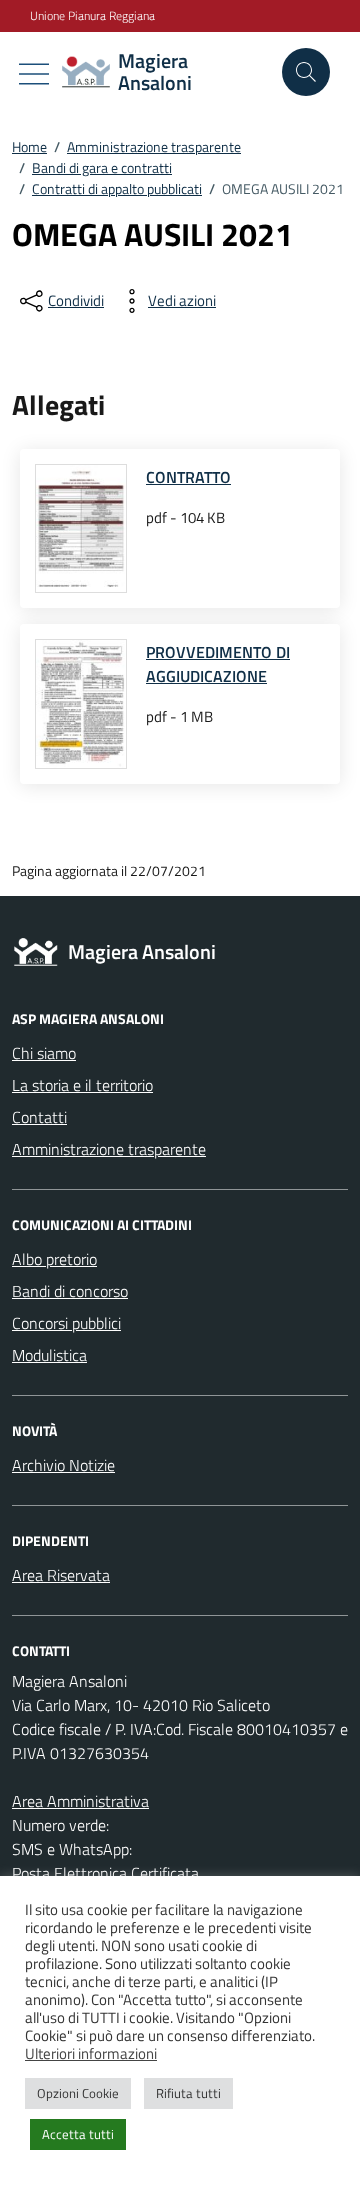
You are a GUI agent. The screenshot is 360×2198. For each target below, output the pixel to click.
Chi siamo (44, 1053)
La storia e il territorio (82, 1085)
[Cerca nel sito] (306, 72)
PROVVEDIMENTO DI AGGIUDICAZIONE (218, 664)
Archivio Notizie (63, 1465)
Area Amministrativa (80, 1801)
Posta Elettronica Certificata (105, 1873)
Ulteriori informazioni (91, 2054)
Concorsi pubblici (66, 1323)
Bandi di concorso (70, 1291)
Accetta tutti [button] (78, 2134)
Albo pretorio (54, 1259)
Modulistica (49, 1355)
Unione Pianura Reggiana (92, 16)
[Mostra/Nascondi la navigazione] (34, 74)
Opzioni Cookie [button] (78, 2093)
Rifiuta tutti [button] (188, 2093)
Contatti (39, 1117)
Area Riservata (61, 1575)
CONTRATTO (188, 477)
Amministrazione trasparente (109, 1149)
